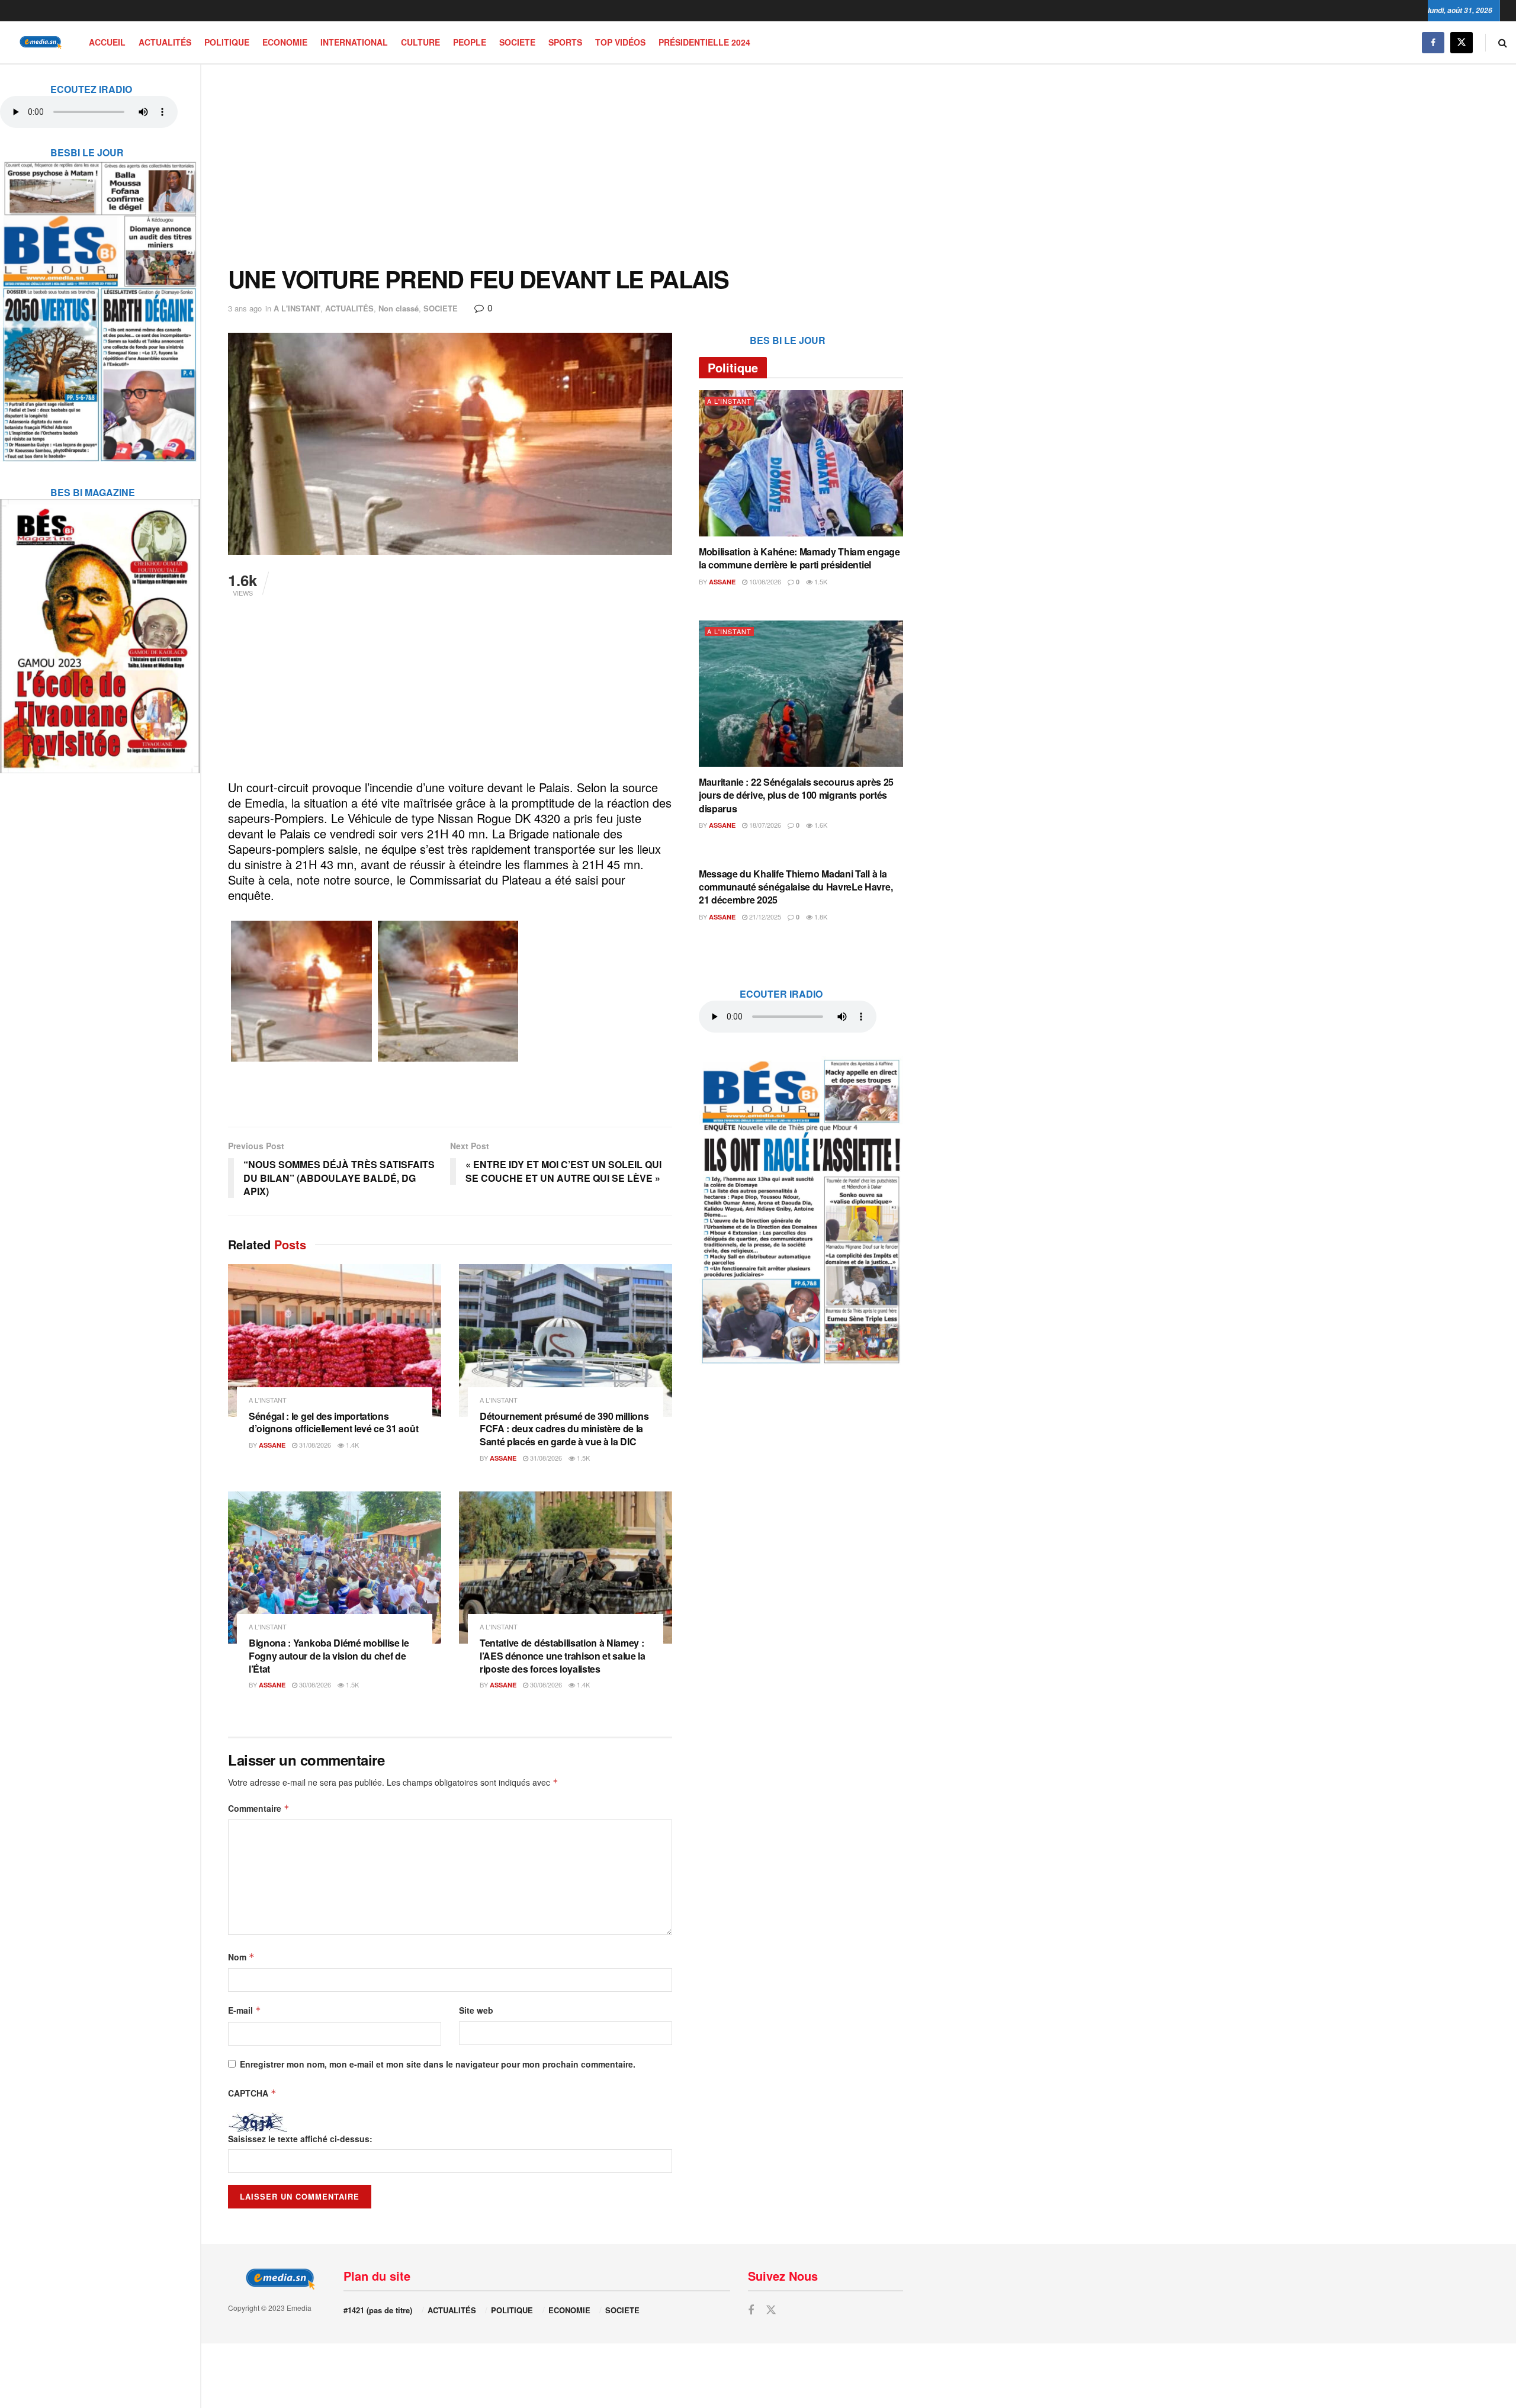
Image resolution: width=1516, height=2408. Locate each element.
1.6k (820, 825)
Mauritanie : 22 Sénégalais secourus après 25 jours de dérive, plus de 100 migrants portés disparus (796, 795)
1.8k (820, 917)
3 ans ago (245, 308)
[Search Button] (1503, 42)
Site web (476, 2010)
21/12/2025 (764, 917)
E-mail (245, 2010)
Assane (272, 1445)
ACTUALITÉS (165, 42)
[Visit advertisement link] (100, 304)
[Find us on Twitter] (1462, 42)
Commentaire (259, 1808)
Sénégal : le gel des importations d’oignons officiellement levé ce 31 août (333, 1422)
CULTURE (420, 42)
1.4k (351, 1445)
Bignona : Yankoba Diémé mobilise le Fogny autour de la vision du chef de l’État (329, 1655)
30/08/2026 (314, 1684)
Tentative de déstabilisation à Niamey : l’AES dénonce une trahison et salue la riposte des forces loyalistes (563, 1655)
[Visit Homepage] (38, 42)
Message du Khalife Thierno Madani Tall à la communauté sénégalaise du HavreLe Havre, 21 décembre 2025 (796, 887)
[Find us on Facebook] (1433, 42)
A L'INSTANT (297, 308)
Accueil (107, 42)
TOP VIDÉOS (620, 42)
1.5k (582, 1458)
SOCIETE (517, 42)
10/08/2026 (764, 581)
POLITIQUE (227, 42)
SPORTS (565, 42)
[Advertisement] (566, 165)
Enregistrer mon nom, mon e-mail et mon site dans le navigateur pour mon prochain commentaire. (438, 2064)
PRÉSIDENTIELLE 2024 (704, 42)
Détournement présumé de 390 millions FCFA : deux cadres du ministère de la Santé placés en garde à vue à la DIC (564, 1429)
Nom (241, 1957)
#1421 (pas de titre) (378, 2310)
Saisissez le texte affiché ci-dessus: (300, 2139)
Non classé (399, 308)
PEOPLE (470, 42)
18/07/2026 (764, 825)
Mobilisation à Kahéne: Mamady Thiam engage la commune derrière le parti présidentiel (799, 558)
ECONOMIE (285, 42)
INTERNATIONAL (354, 42)
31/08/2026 (314, 1445)
